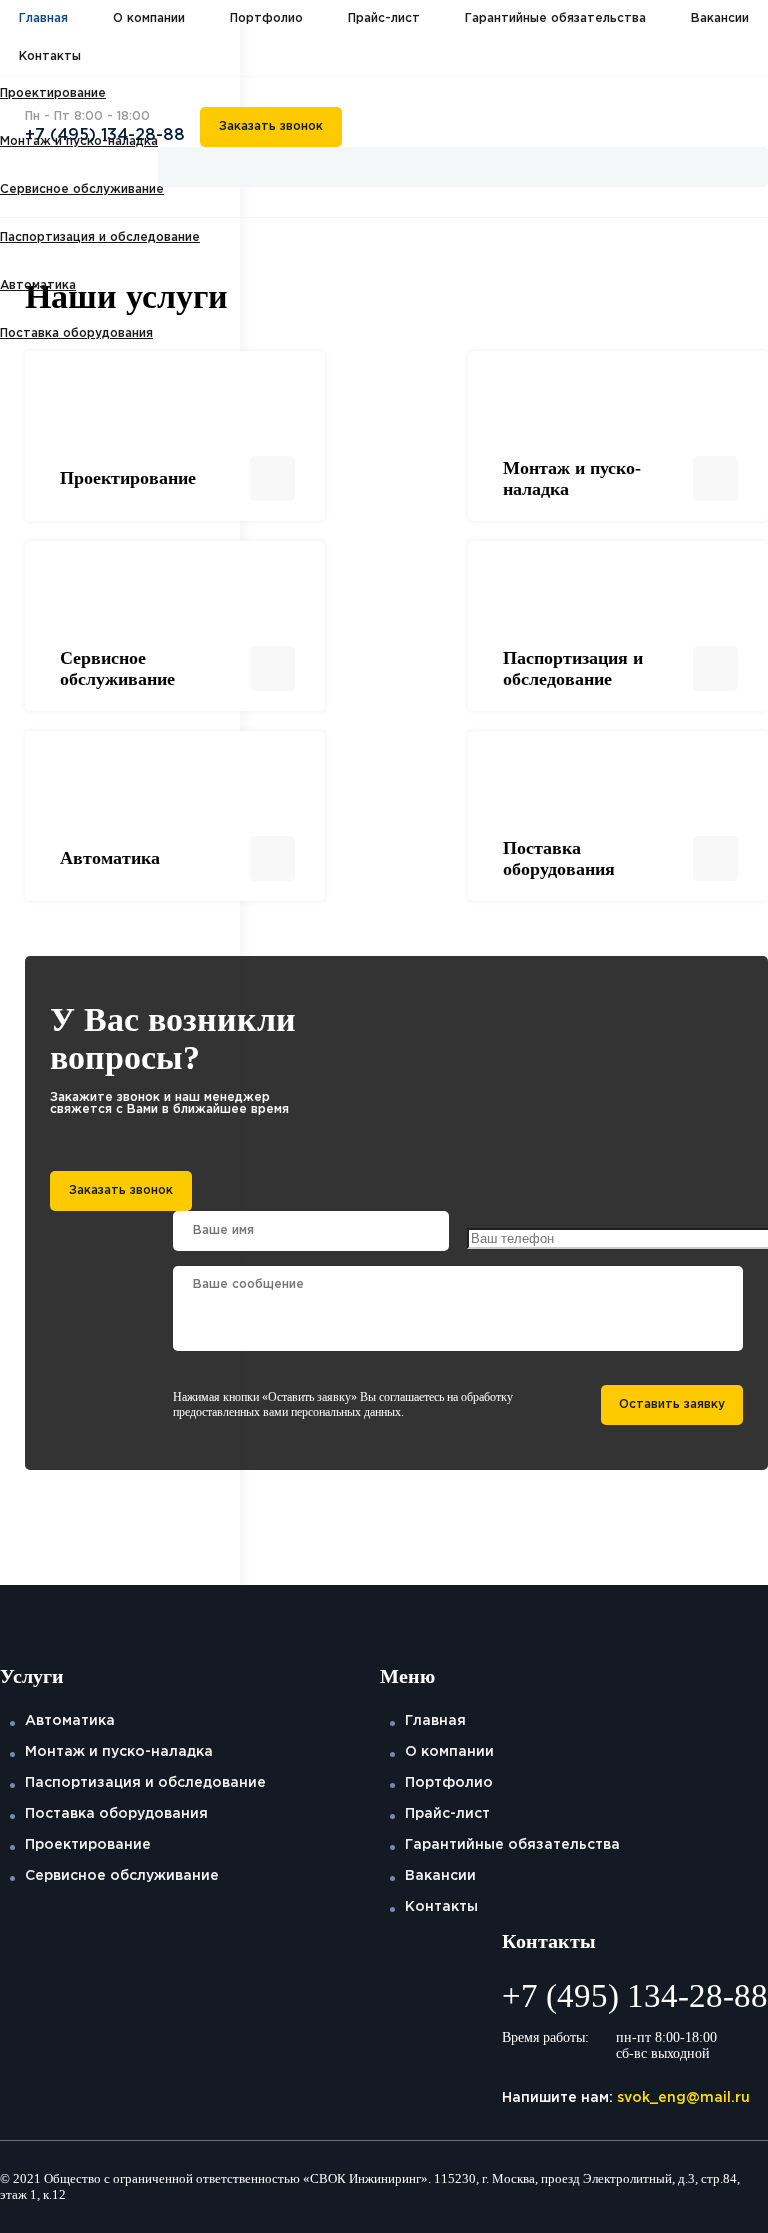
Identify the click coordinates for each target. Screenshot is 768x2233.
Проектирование (88, 1845)
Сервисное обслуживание (122, 1876)
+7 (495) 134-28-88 (105, 135)
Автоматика (38, 285)
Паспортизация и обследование (100, 237)
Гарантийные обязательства (555, 18)
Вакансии (720, 18)
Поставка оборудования (76, 333)
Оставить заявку (672, 1404)
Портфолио (266, 18)
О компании (149, 18)
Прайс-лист (384, 18)
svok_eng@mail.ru (683, 2098)
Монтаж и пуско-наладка (119, 1752)
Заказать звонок (271, 126)
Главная (43, 18)
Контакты (50, 56)
